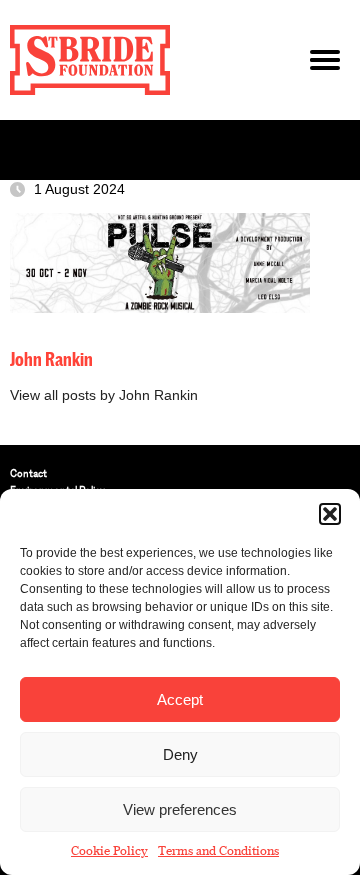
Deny (180, 754)
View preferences (180, 809)
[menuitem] (180, 473)
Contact (28, 473)
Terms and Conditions (218, 851)
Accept (180, 699)
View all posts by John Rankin (104, 395)
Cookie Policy (109, 851)
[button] (330, 514)
